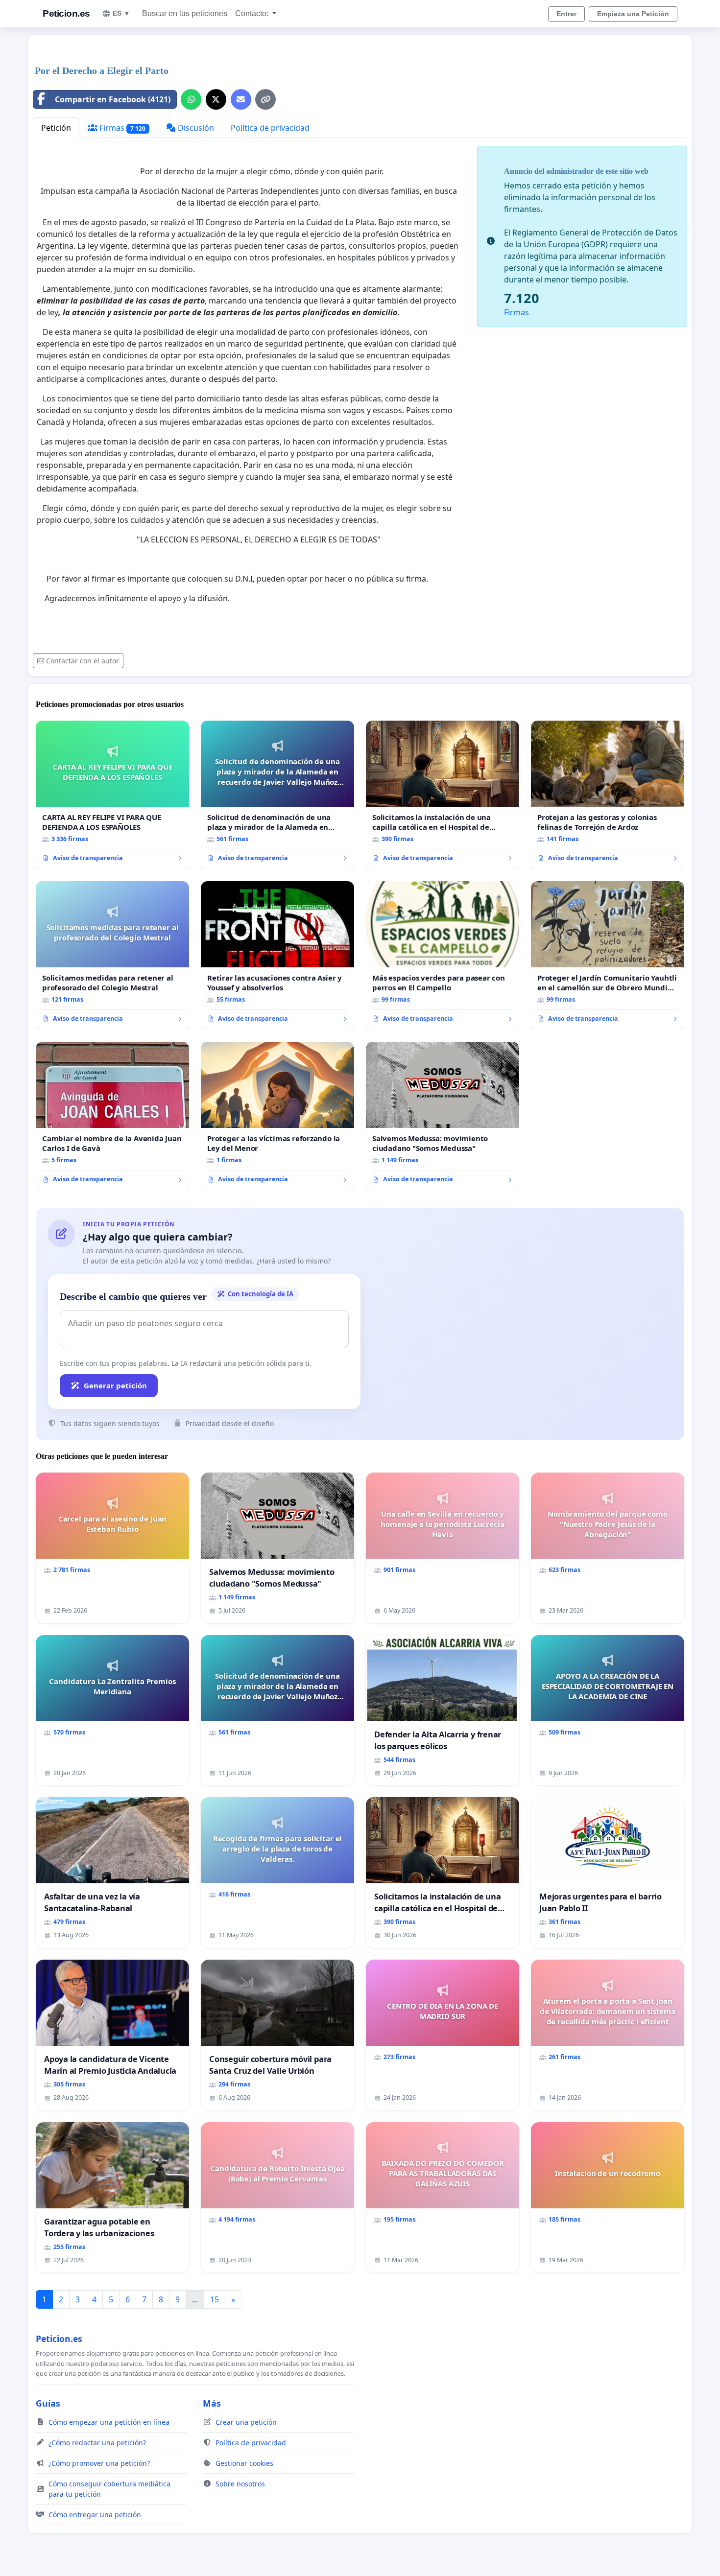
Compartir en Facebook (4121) (113, 99)
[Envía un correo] (241, 99)
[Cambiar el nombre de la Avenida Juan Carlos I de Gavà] (112, 1116)
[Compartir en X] (216, 99)
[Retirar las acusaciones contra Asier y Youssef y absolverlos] (277, 956)
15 (215, 2299)
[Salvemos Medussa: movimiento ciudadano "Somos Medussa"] (443, 1116)
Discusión (195, 128)
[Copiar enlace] (265, 99)
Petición (56, 128)
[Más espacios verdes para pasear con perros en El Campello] (443, 956)
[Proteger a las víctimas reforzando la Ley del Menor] (277, 1116)
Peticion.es (66, 13)
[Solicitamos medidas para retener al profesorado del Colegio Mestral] (112, 956)
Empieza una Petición (633, 14)
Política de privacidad (270, 128)
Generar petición (115, 1385)
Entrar (566, 14)
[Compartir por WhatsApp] (191, 99)
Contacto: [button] (253, 13)
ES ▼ (121, 13)
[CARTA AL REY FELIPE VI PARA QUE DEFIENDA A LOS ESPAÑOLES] (112, 795)
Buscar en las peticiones (185, 13)
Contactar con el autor (83, 661)
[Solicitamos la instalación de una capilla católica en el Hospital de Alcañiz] (443, 795)
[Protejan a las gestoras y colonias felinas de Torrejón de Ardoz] (608, 795)
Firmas (121, 128)
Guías (48, 2403)
